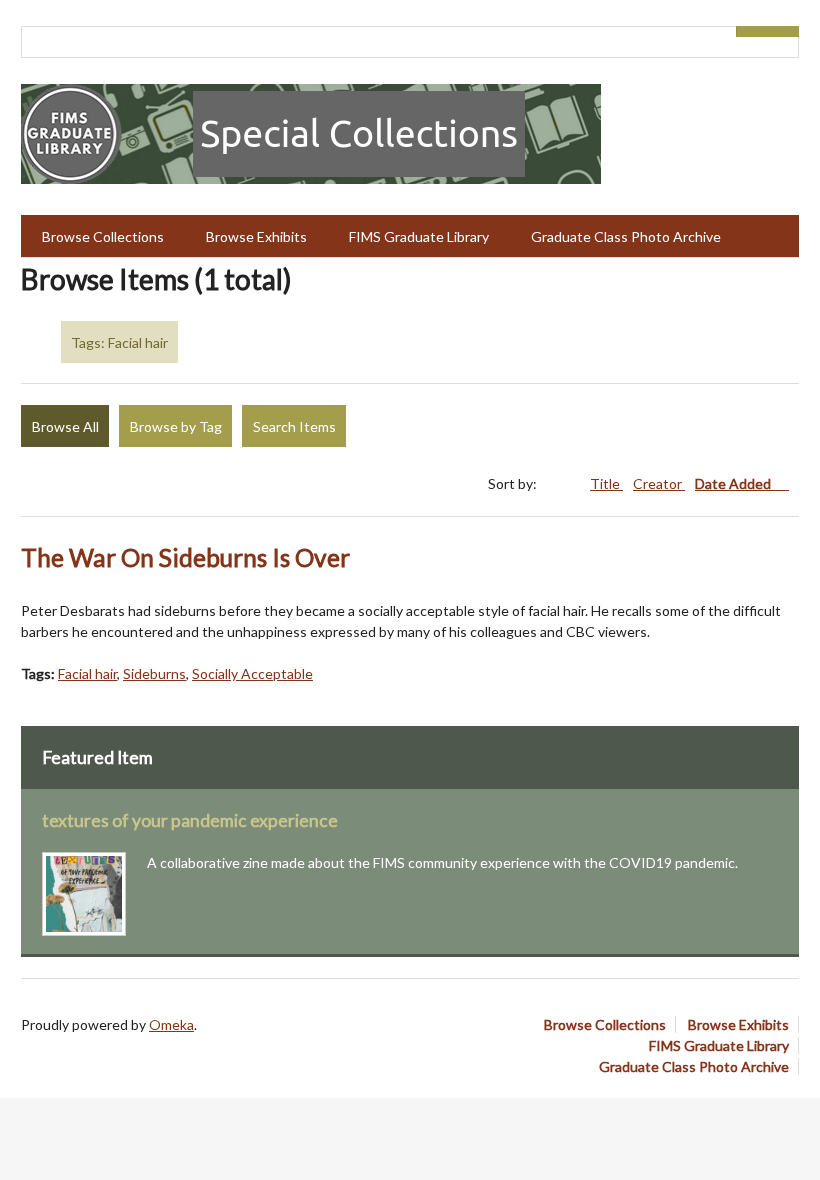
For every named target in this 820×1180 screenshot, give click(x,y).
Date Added (734, 483)
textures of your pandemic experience (190, 820)
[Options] (752, 31)
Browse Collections (103, 236)
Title (606, 483)
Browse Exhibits (256, 236)
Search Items (294, 426)
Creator (659, 483)
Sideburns (154, 673)
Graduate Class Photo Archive (626, 236)
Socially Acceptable (252, 673)
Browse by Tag (176, 426)
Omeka (171, 1024)
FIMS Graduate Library (419, 236)
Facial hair (87, 673)
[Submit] (784, 31)
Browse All (65, 426)
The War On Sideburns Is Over (185, 557)
